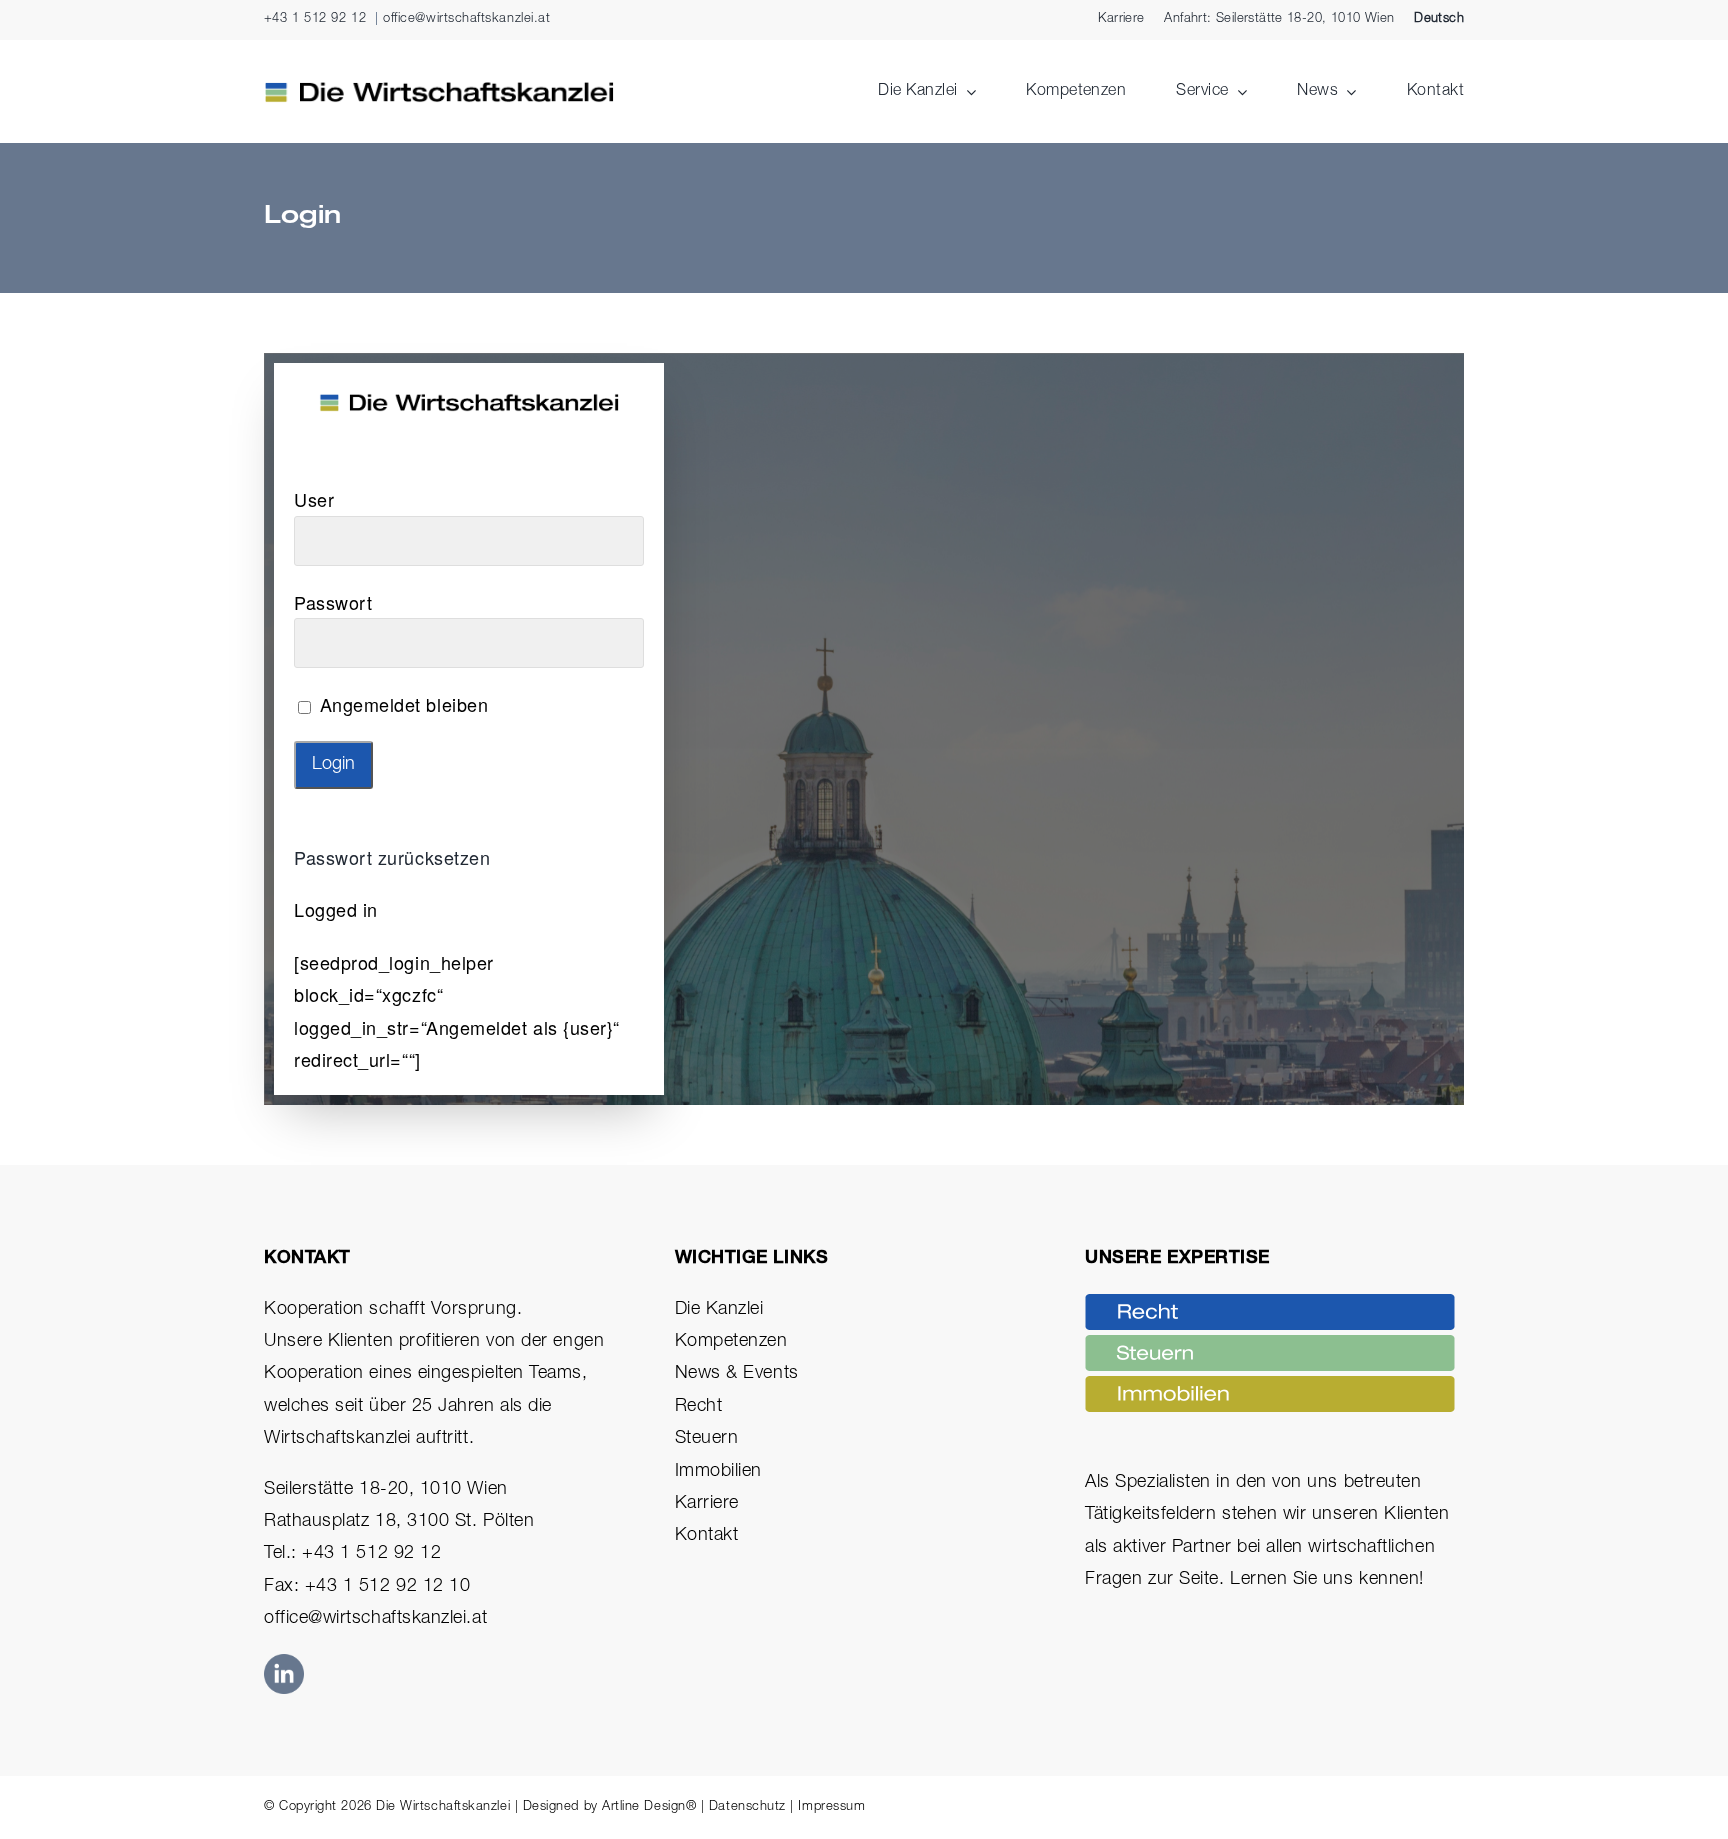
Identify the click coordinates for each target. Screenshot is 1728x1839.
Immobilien (718, 1472)
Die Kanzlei (719, 1310)
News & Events (737, 1374)
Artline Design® (649, 1807)
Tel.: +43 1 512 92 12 (352, 1554)
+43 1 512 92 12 (315, 19)
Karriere (707, 1504)
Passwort (333, 602)
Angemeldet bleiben (401, 704)
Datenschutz (747, 1807)
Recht (699, 1407)
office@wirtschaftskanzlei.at (466, 19)
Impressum (831, 1807)
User (314, 499)
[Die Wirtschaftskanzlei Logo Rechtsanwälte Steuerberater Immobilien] (439, 90)
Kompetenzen (731, 1342)
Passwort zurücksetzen (392, 857)
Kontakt (707, 1536)
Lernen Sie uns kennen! (1327, 1580)
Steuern (707, 1439)
